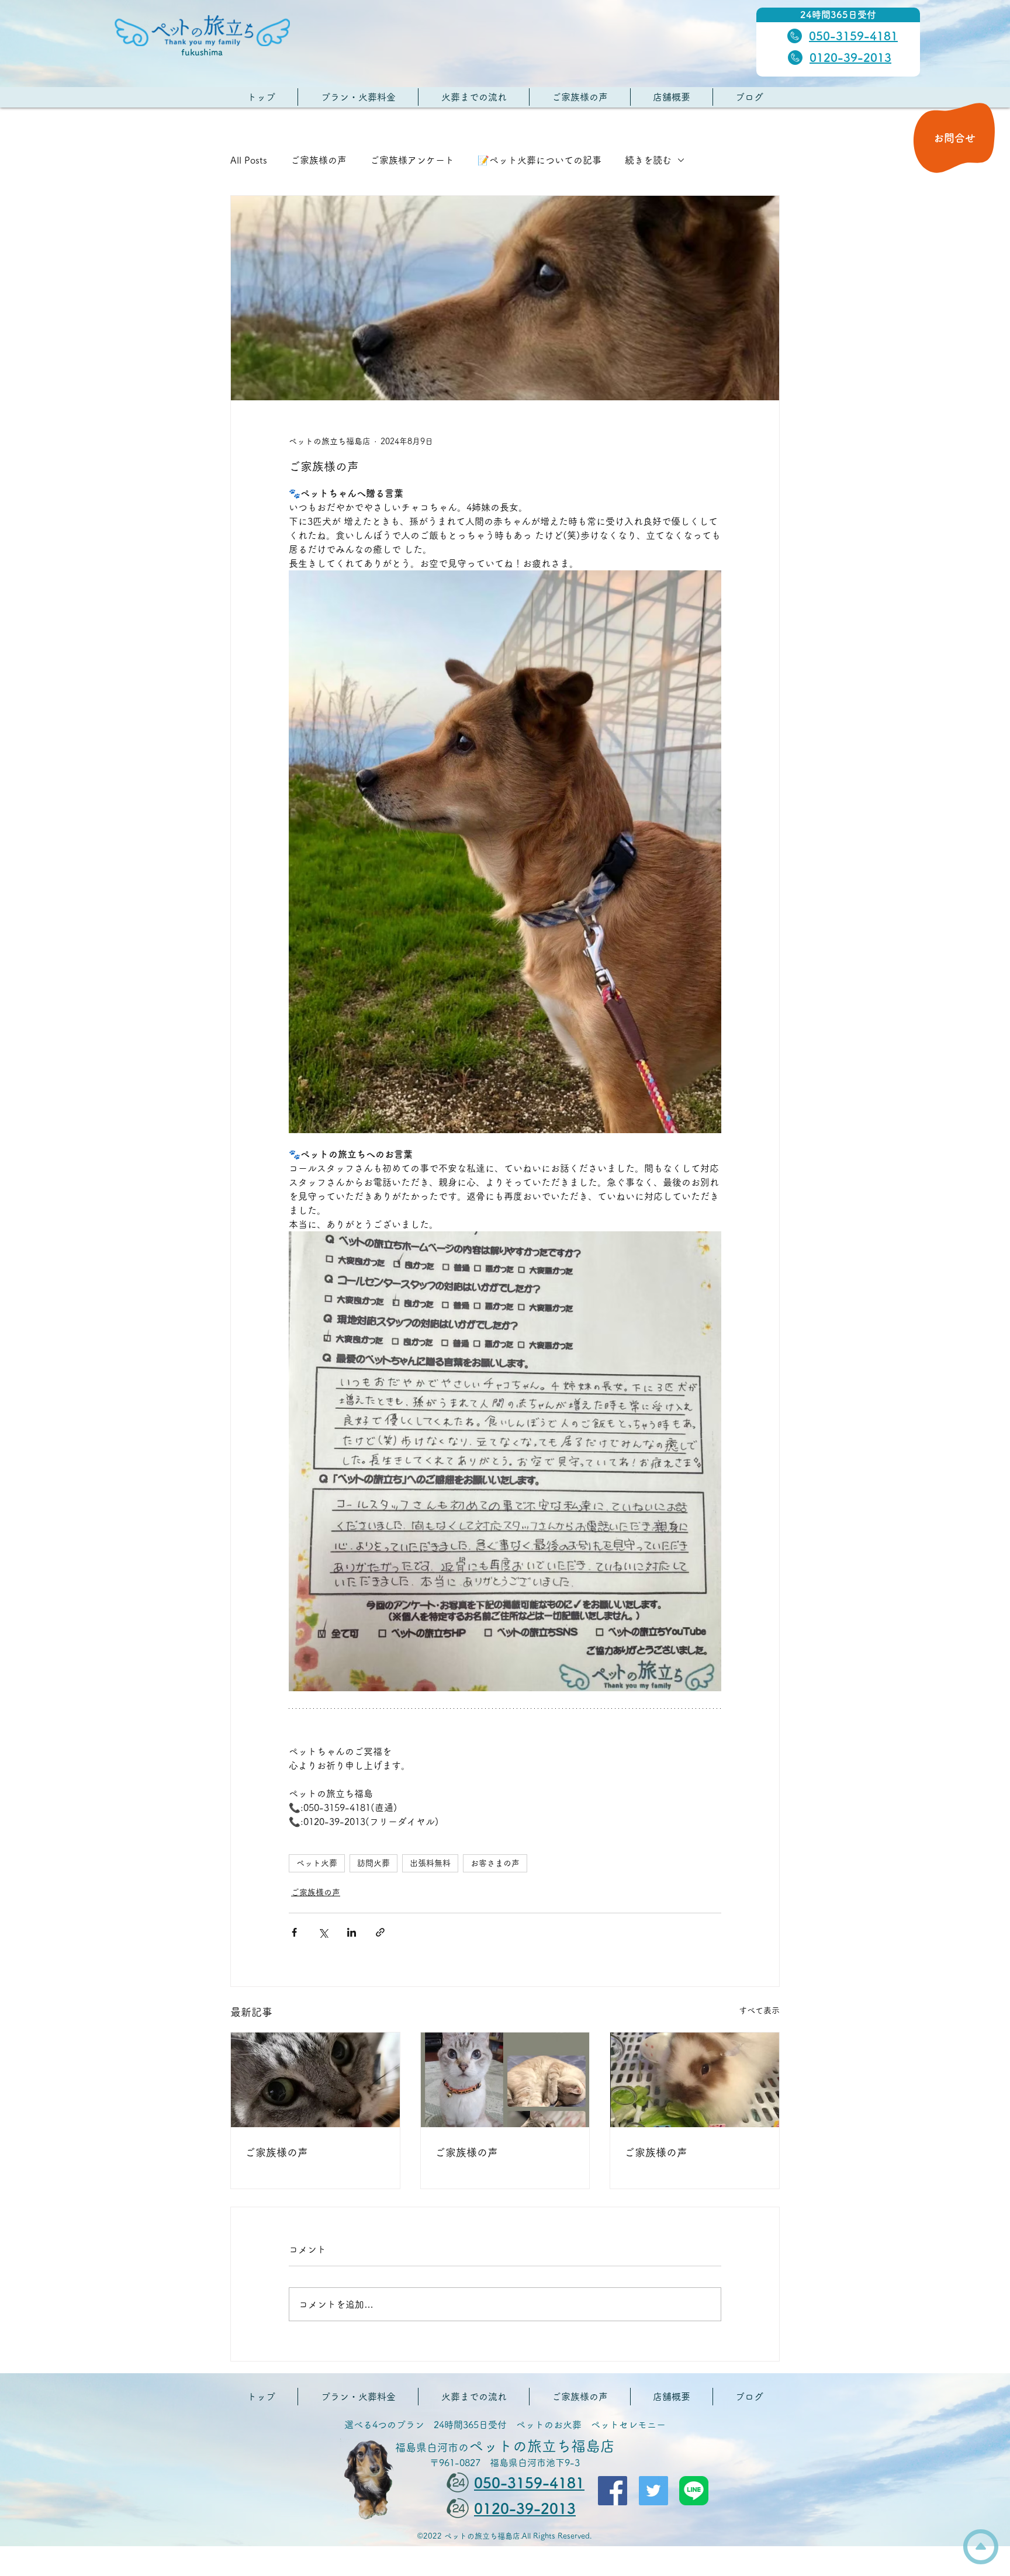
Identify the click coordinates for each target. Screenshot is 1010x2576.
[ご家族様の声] (315, 2080)
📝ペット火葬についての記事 (539, 160)
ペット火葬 (317, 1863)
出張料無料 (430, 1863)
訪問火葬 (373, 1863)
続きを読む (648, 160)
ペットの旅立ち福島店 (505, 2446)
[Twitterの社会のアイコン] (653, 2491)
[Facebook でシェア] (294, 1932)
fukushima (202, 52)
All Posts (249, 160)
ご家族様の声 (319, 160)
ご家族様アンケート (412, 160)
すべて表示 (759, 2010)
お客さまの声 (495, 1863)
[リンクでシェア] (380, 1932)
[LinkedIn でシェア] (352, 1932)
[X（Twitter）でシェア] (323, 1932)
